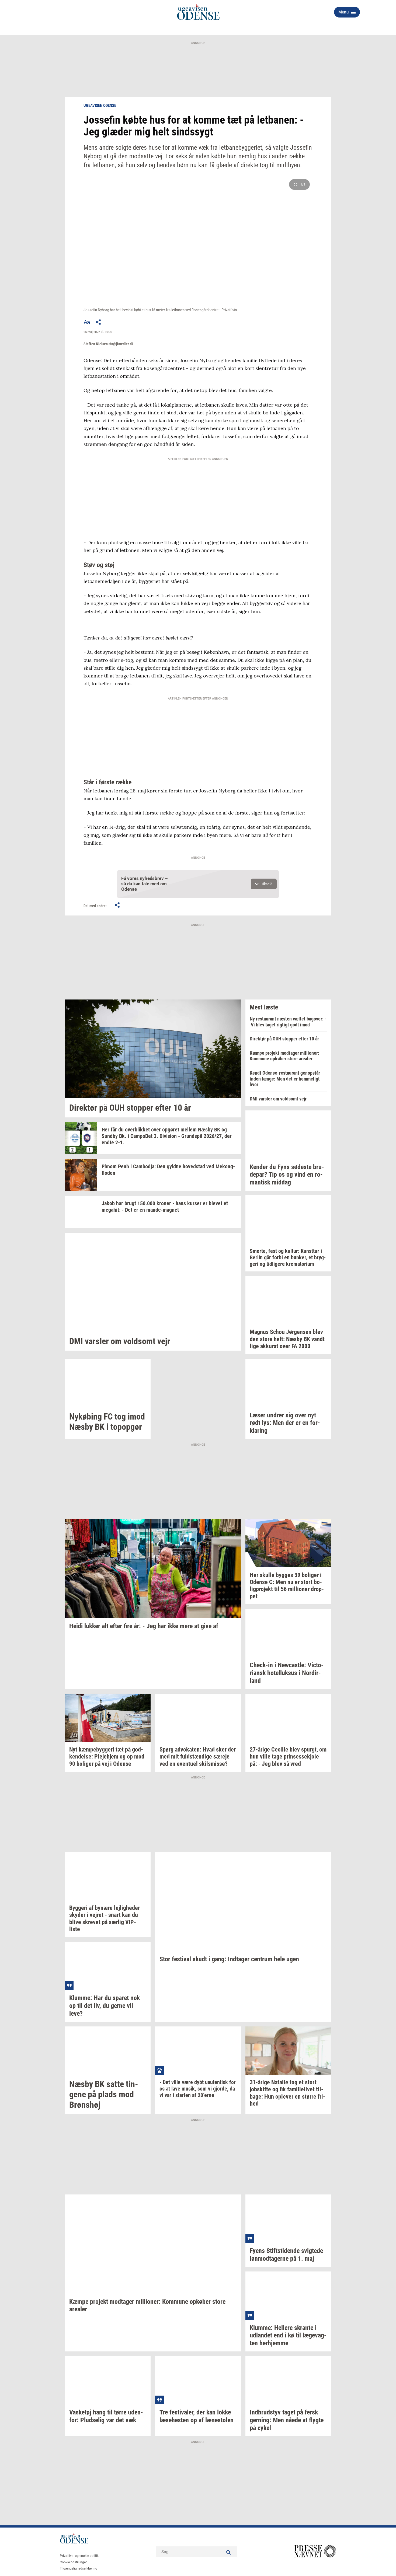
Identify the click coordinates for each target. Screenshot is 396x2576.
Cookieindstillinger (73, 2562)
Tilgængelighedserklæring (79, 2568)
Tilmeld (267, 884)
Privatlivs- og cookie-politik (79, 2556)
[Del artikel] (99, 322)
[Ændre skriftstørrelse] (87, 322)
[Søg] (229, 2552)
